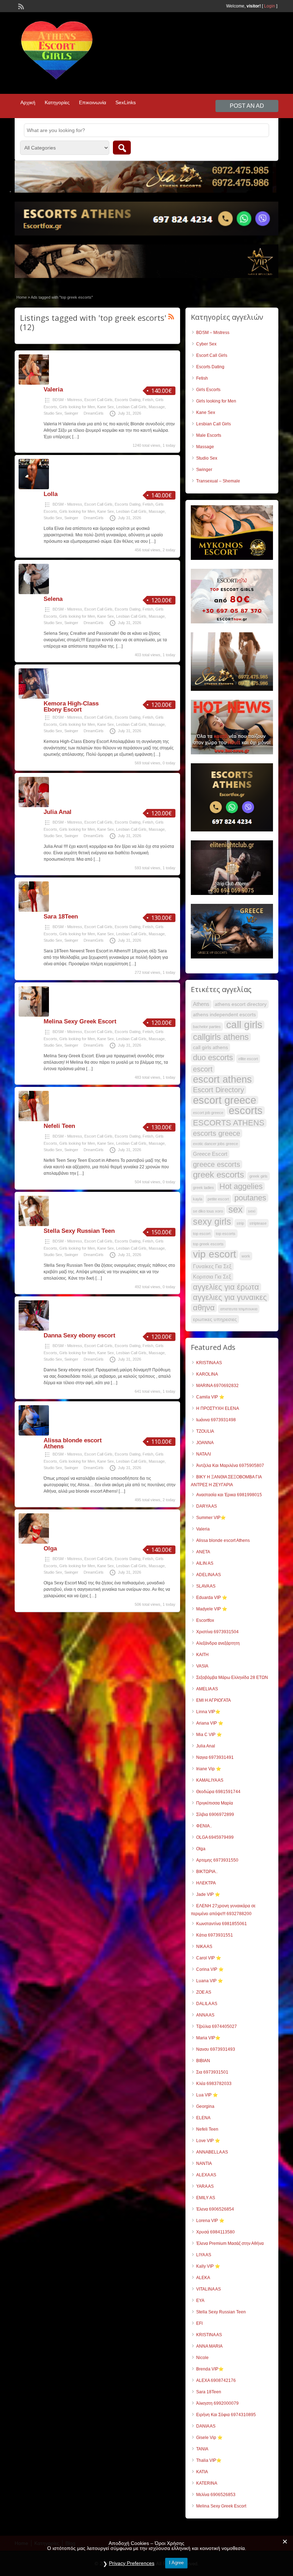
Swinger (71, 413)
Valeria (53, 389)
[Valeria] (34, 383)
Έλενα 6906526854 (215, 2209)
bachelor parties (207, 1027)
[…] (75, 437)
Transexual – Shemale (218, 481)
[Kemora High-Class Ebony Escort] (34, 697)
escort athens (222, 1079)
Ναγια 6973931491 (215, 1757)
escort (203, 1069)
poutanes (250, 1198)
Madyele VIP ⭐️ (212, 1609)
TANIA (202, 2449)
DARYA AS (207, 1506)
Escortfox (205, 1620)
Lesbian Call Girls (131, 407)
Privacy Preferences (132, 2563)
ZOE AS (204, 1992)
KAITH (202, 1655)
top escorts (226, 1234)
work (246, 1256)
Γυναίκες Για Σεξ (212, 1266)
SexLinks (126, 102)
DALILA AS (207, 2004)
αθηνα (204, 1308)
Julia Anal (58, 812)
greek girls (259, 1176)
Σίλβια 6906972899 (215, 1815)
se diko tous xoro (208, 1211)
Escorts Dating (128, 400)
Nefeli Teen (59, 1126)
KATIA (202, 2472)
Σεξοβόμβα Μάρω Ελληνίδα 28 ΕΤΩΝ (232, 1677)
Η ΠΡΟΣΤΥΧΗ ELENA (218, 1408)
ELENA (203, 2118)
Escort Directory (218, 1090)
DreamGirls (94, 413)
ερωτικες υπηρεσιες (215, 1319)
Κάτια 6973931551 (215, 1935)
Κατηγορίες (57, 102)
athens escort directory (241, 1004)
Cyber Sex (206, 344)
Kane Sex (106, 407)
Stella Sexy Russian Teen (79, 1231)
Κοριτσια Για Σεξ (212, 1277)
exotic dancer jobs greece (215, 1144)
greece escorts (217, 1164)
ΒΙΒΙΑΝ (203, 2061)
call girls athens (210, 1047)
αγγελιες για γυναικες (230, 1297)
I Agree (176, 2563)
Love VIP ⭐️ (208, 2141)
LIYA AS (204, 2255)
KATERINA (207, 2483)
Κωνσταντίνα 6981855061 (222, 1924)
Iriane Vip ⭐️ (209, 1769)
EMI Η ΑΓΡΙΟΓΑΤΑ (213, 1700)
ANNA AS (205, 2015)
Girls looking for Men (77, 407)
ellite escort (248, 1059)
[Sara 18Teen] (34, 910)
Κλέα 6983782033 (214, 2084)
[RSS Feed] (20, 6)
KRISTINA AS (209, 1363)
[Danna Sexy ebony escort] (34, 1329)
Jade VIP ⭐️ (208, 1894)
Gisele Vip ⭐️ (209, 2438)
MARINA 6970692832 (217, 1386)
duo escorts (213, 1058)
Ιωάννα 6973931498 (216, 1420)
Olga (50, 1548)
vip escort (215, 1254)
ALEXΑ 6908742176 (216, 2380)
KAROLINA (207, 1374)
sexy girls (212, 1221)
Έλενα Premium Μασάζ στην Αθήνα (230, 2243)
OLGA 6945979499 (215, 1837)
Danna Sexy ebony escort (80, 1335)
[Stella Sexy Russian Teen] (34, 1225)
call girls (244, 1025)
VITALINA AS (208, 2289)
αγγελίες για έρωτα (226, 1287)
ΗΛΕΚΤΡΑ (206, 1883)
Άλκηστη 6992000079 (217, 2403)
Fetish (148, 400)
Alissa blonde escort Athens (73, 1443)
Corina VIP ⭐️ (210, 1969)
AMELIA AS (207, 1689)
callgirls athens (221, 1037)
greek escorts (218, 1175)
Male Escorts (209, 435)
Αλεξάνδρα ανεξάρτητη (218, 1643)
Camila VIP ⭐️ (210, 1397)
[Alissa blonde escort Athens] (34, 1434)
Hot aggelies (241, 1186)
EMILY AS (206, 2198)
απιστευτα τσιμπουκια (239, 1309)
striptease (258, 1223)
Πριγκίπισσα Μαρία (215, 1803)
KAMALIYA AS (210, 1780)
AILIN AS (205, 1563)
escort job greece (208, 1113)
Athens (201, 1004)
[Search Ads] (122, 148)
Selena (53, 599)
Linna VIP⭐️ (208, 1712)
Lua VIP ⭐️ (207, 2095)
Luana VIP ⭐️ (210, 1981)
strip (240, 1223)
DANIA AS (206, 2426)
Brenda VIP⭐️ (210, 2369)
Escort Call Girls (98, 400)
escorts (246, 1110)
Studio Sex (53, 413)
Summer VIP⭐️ (211, 1518)
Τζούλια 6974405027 (217, 2026)
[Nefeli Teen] (34, 1120)
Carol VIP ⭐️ (209, 1958)
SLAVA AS (206, 1586)
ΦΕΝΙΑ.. (204, 1826)
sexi (252, 1211)
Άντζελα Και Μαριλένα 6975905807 (230, 1466)
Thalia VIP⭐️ (209, 2460)
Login (270, 6)
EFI (199, 2323)
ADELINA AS (208, 1575)
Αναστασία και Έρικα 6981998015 (229, 1495)
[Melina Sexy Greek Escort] (34, 1015)
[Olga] (34, 1542)
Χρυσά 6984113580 (215, 2232)
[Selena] (34, 593)
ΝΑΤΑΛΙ (203, 1454)
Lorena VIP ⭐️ (210, 2221)
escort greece (225, 1100)
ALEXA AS (206, 2175)
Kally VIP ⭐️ (208, 2266)
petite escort (218, 1199)
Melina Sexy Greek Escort (80, 1021)
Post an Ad (247, 106)
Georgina (205, 2106)
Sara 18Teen (61, 917)
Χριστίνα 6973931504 (217, 1632)
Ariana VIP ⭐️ (210, 1723)
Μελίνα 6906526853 (216, 2495)
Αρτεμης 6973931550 (217, 1860)
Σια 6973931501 (212, 2072)
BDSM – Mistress (213, 333)
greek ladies (203, 1188)
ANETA (203, 1552)
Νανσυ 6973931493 (216, 2049)
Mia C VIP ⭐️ (209, 1735)
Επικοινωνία (93, 102)
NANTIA (204, 2163)
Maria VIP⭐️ (208, 2038)
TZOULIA (205, 1431)
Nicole (202, 2358)
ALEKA (203, 2278)
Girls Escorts (208, 390)
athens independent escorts (224, 1014)
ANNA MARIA (209, 2346)
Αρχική (28, 102)
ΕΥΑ (200, 2301)
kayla (198, 1199)
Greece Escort (210, 1154)
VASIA (202, 1666)
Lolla (51, 494)
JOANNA (205, 1443)
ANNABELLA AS (212, 2152)
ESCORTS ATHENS (229, 1123)
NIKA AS (204, 1947)
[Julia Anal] (34, 806)
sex (235, 1209)
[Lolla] (34, 488)
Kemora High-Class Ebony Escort (71, 707)
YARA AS (205, 2186)
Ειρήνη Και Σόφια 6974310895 (226, 2415)
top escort (202, 1234)
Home (22, 297)
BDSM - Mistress (67, 400)
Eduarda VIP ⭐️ (212, 1598)
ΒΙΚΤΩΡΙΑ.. (207, 1872)
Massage (157, 407)
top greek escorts (208, 1244)
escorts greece (217, 1133)
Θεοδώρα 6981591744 (218, 1792)
